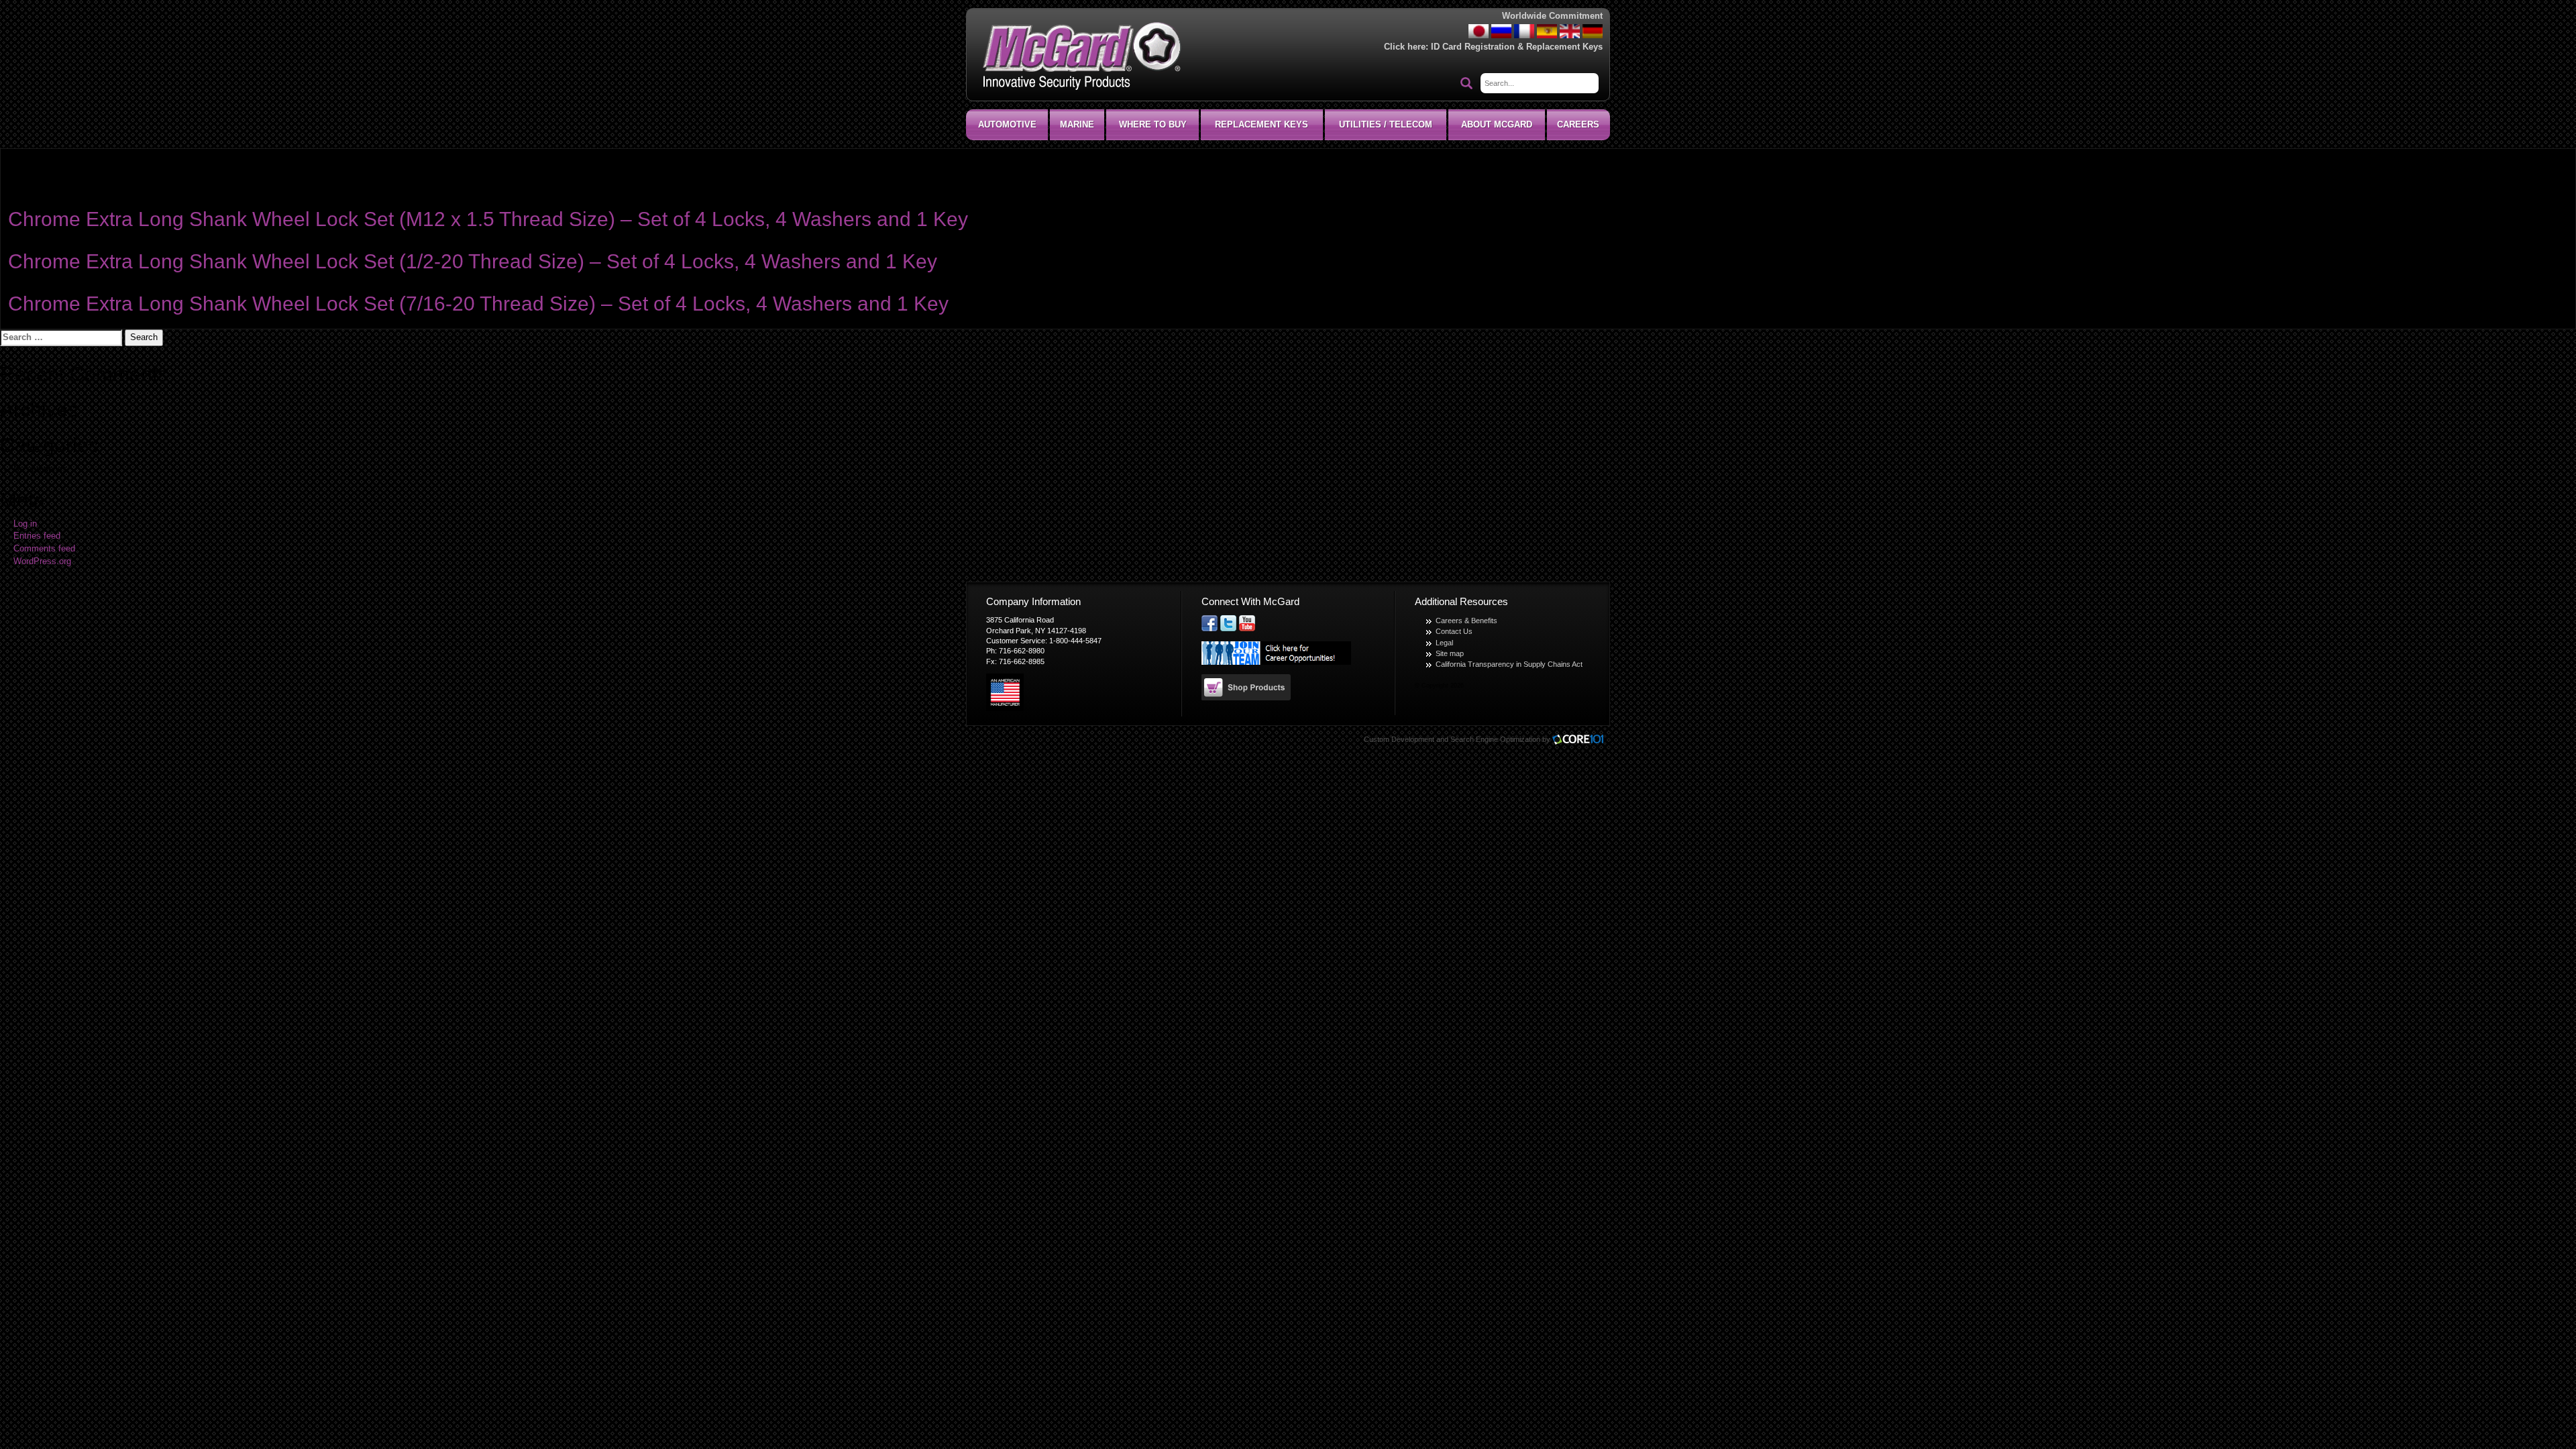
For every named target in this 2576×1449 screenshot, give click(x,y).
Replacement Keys (1262, 124)
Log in (25, 524)
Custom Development (1399, 739)
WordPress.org (42, 561)
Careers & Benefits (1466, 621)
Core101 (1581, 740)
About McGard (1497, 124)
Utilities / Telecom (1386, 124)
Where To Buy (1153, 124)
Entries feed (37, 536)
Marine (1077, 124)
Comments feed (44, 549)
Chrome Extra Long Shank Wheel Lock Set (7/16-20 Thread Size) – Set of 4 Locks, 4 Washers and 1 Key (478, 304)
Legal (1444, 643)
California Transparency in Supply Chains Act (1509, 664)
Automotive (1007, 124)
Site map (1450, 653)
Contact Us (1454, 631)
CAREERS (1578, 124)
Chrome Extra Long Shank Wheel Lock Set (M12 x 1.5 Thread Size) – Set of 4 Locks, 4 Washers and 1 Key (488, 219)
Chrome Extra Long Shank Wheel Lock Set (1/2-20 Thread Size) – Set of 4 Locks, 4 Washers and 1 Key (473, 261)
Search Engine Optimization (1495, 739)
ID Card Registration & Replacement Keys (1517, 47)
